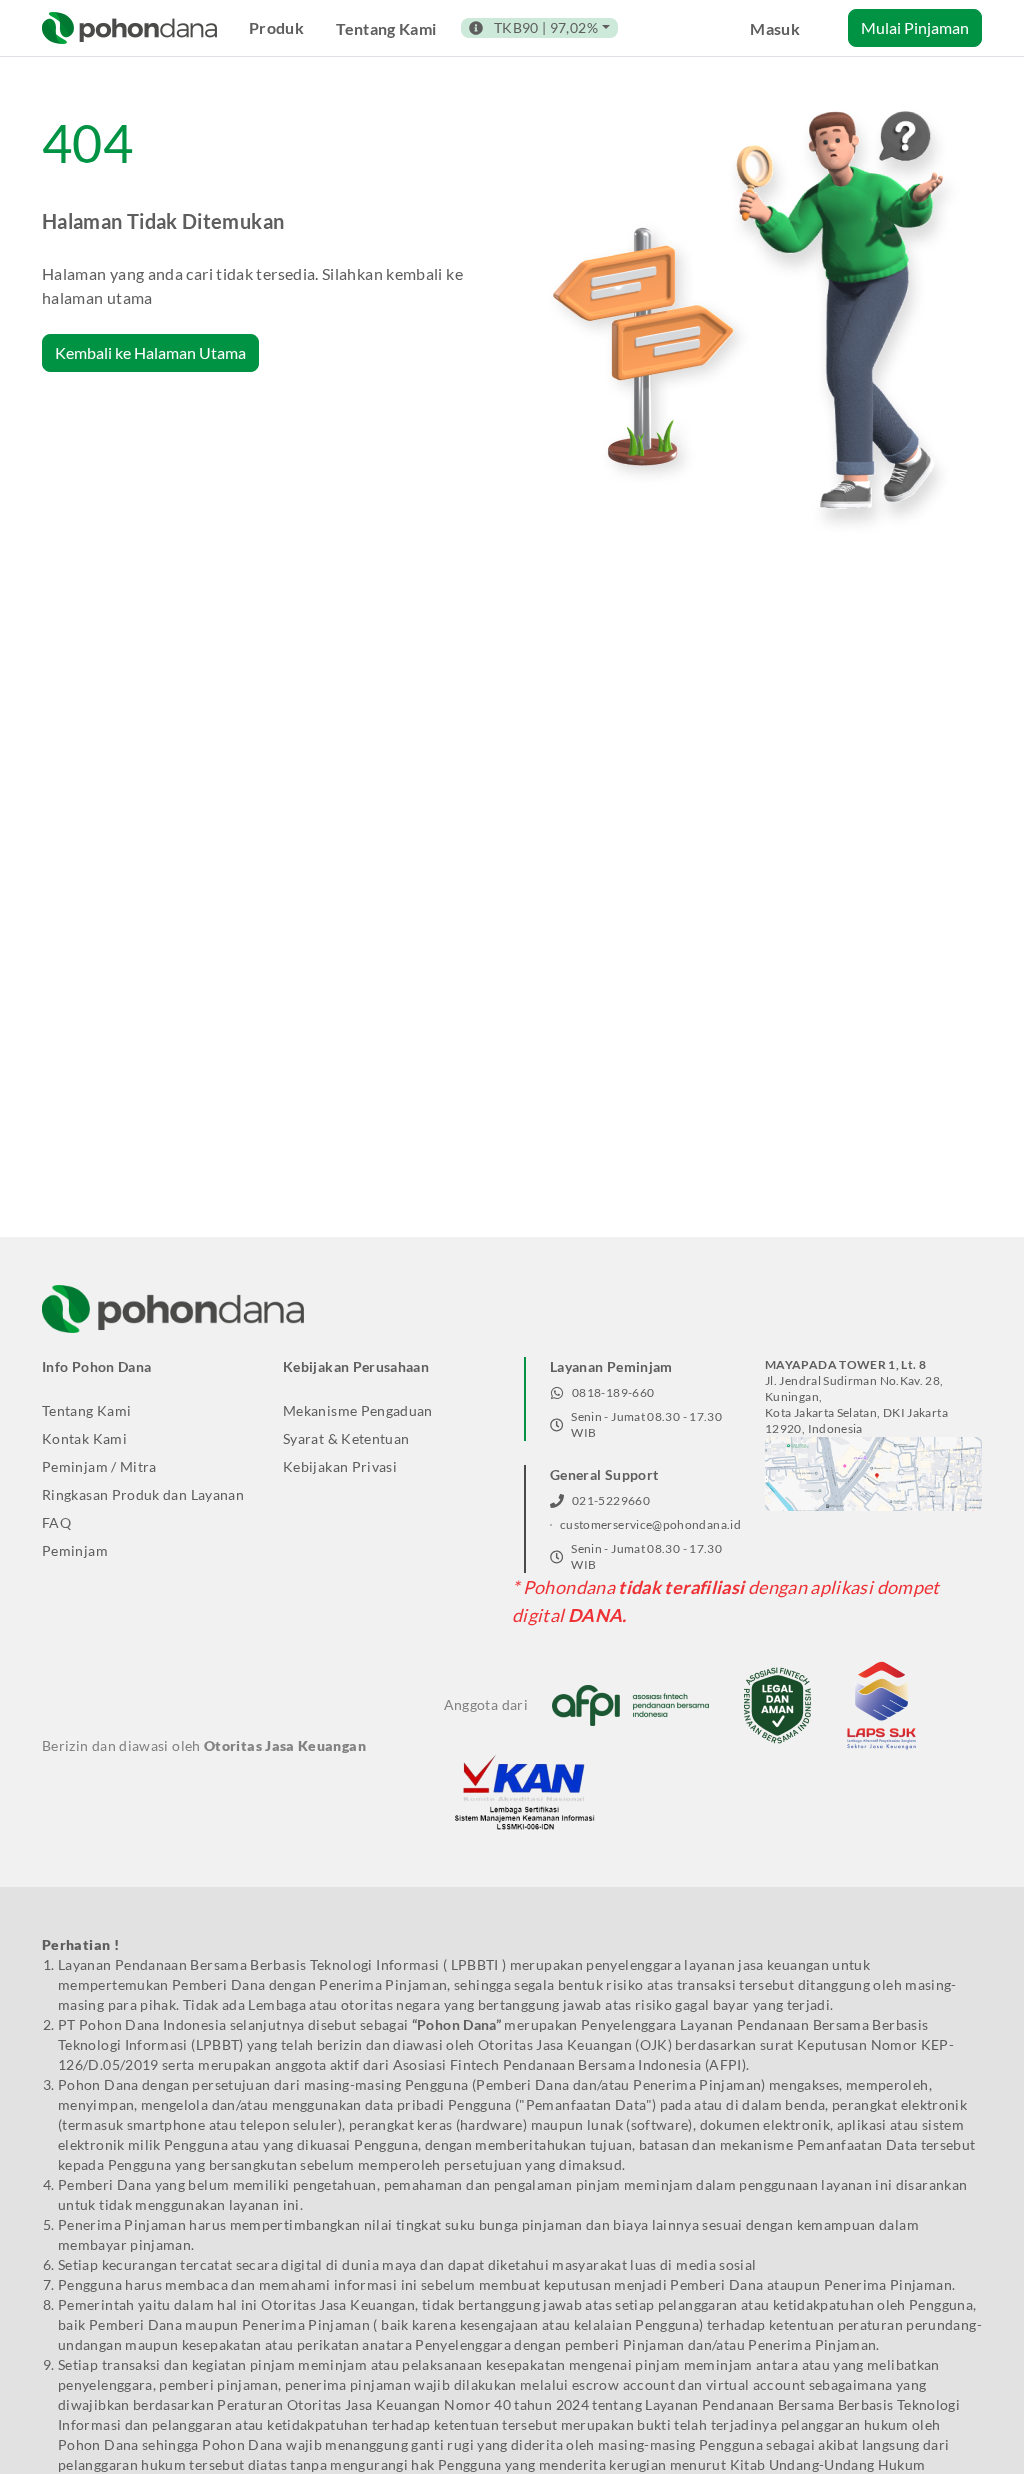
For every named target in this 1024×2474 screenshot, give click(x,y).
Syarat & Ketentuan (346, 1438)
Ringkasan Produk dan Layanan (143, 1494)
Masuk (775, 28)
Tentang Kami (386, 28)
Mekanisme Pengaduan (358, 1410)
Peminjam (75, 1550)
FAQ (56, 1522)
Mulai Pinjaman (915, 27)
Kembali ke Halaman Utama (150, 352)
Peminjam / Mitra (99, 1466)
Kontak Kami (84, 1438)
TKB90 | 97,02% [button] (546, 27)
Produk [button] (276, 27)
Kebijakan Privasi (340, 1466)
